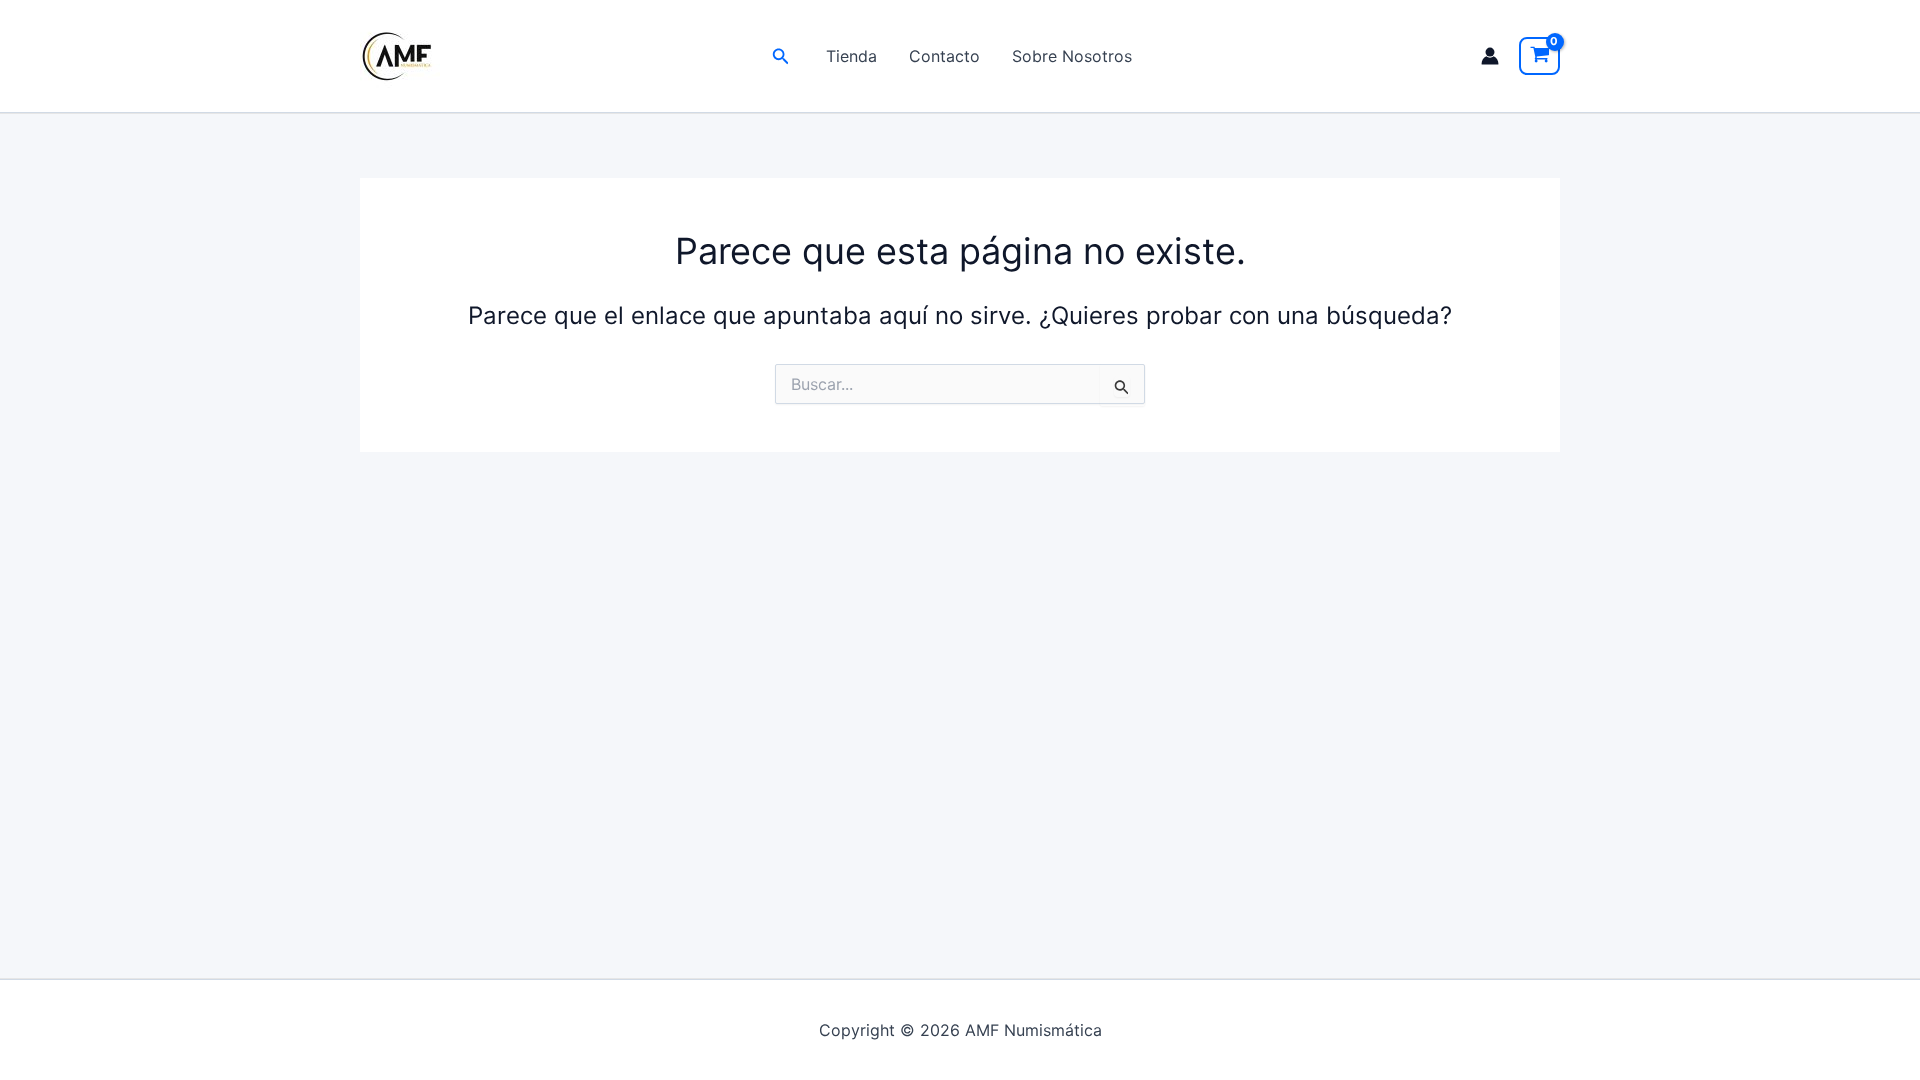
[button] (781, 56)
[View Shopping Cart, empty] (1539, 56)
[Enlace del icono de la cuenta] (1490, 56)
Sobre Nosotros (1072, 56)
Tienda (851, 56)
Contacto (944, 56)
